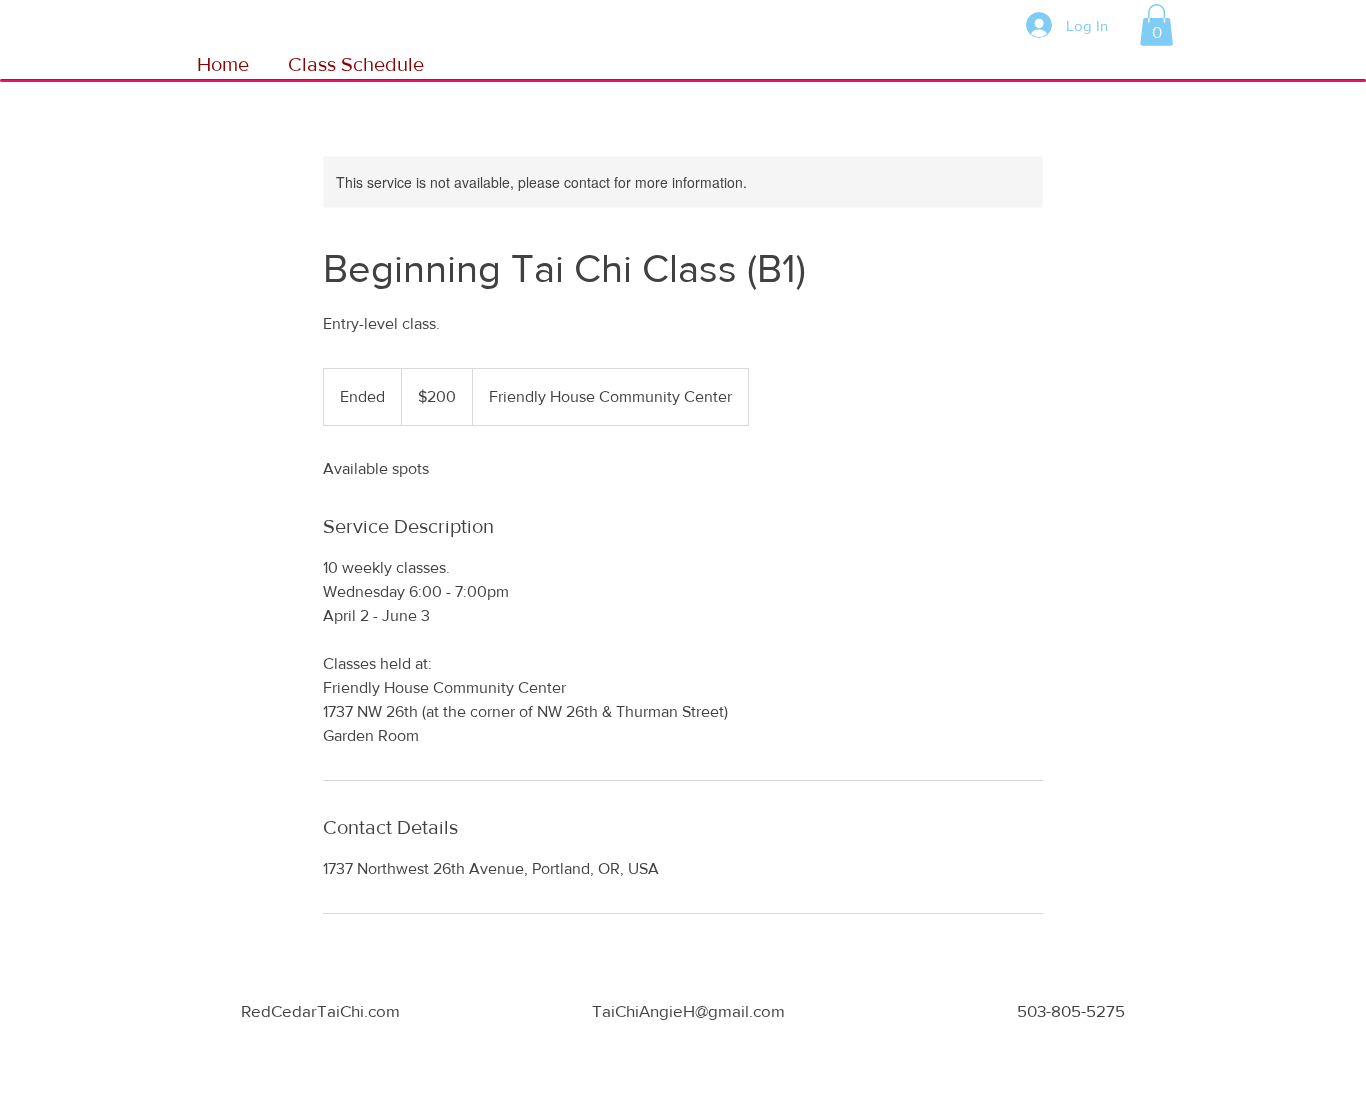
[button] (1156, 25)
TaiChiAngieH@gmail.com (688, 1010)
